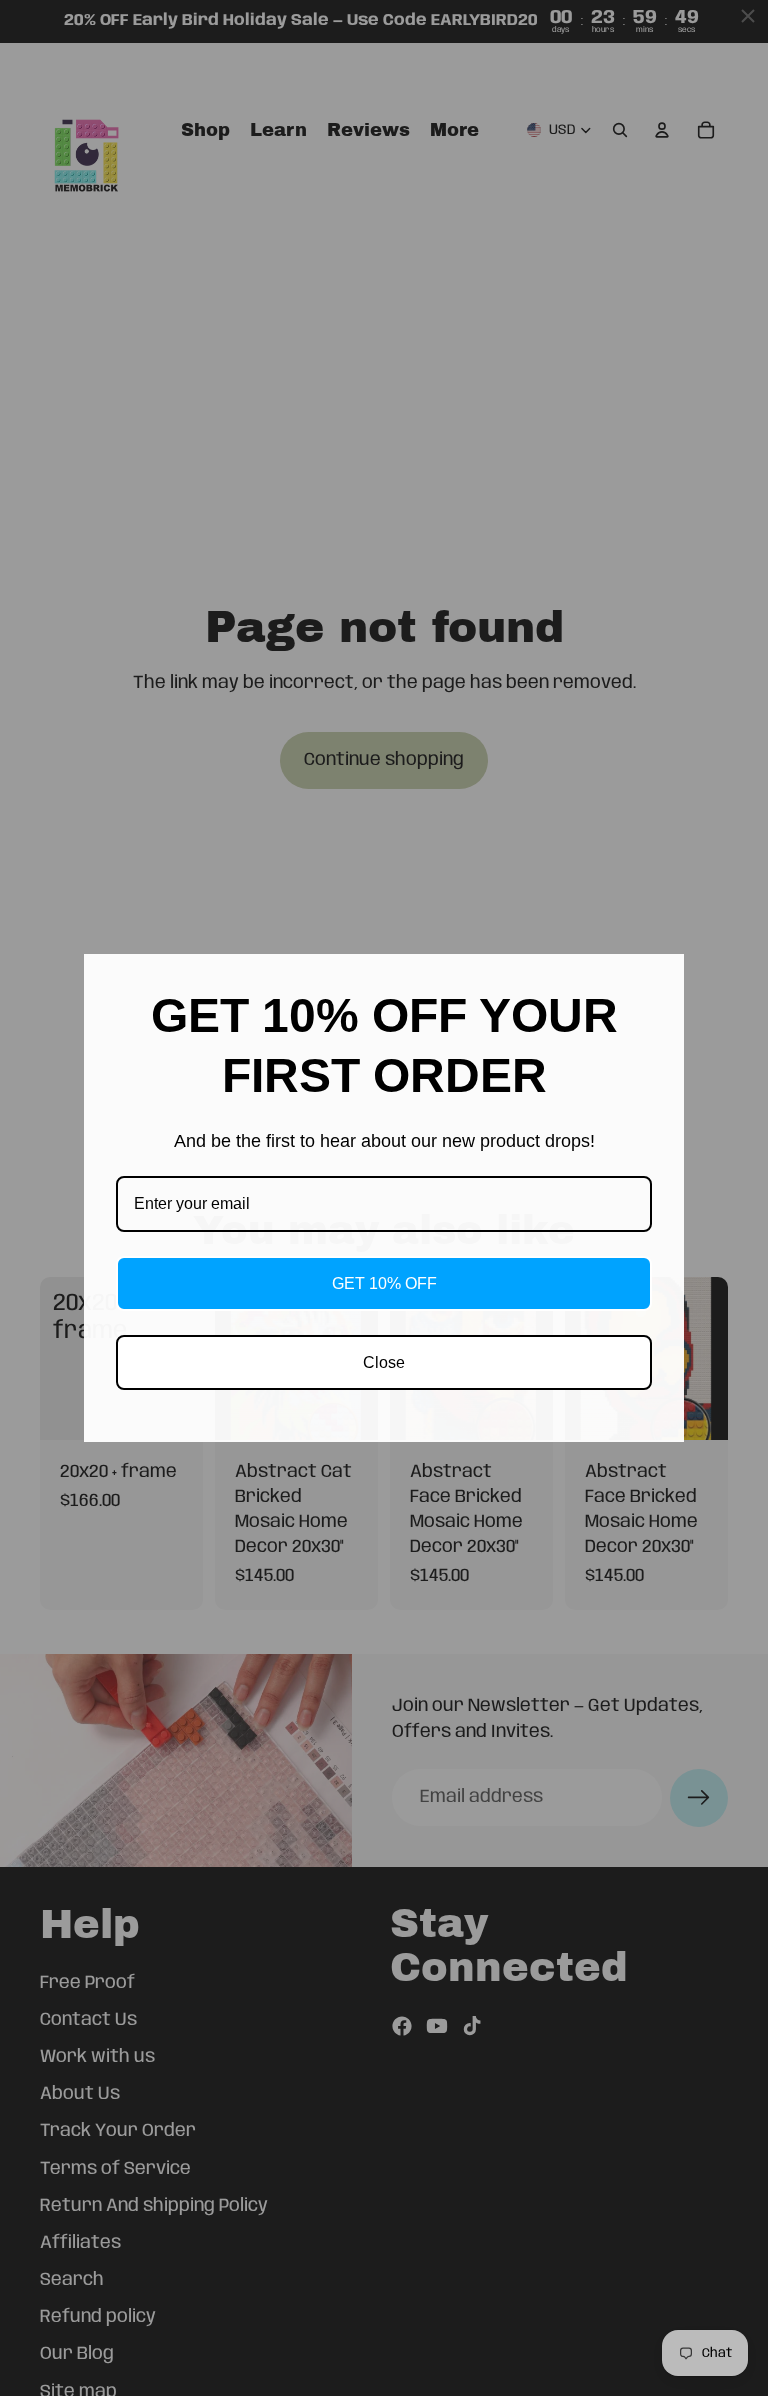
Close (384, 1362)
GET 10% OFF (384, 1283)
